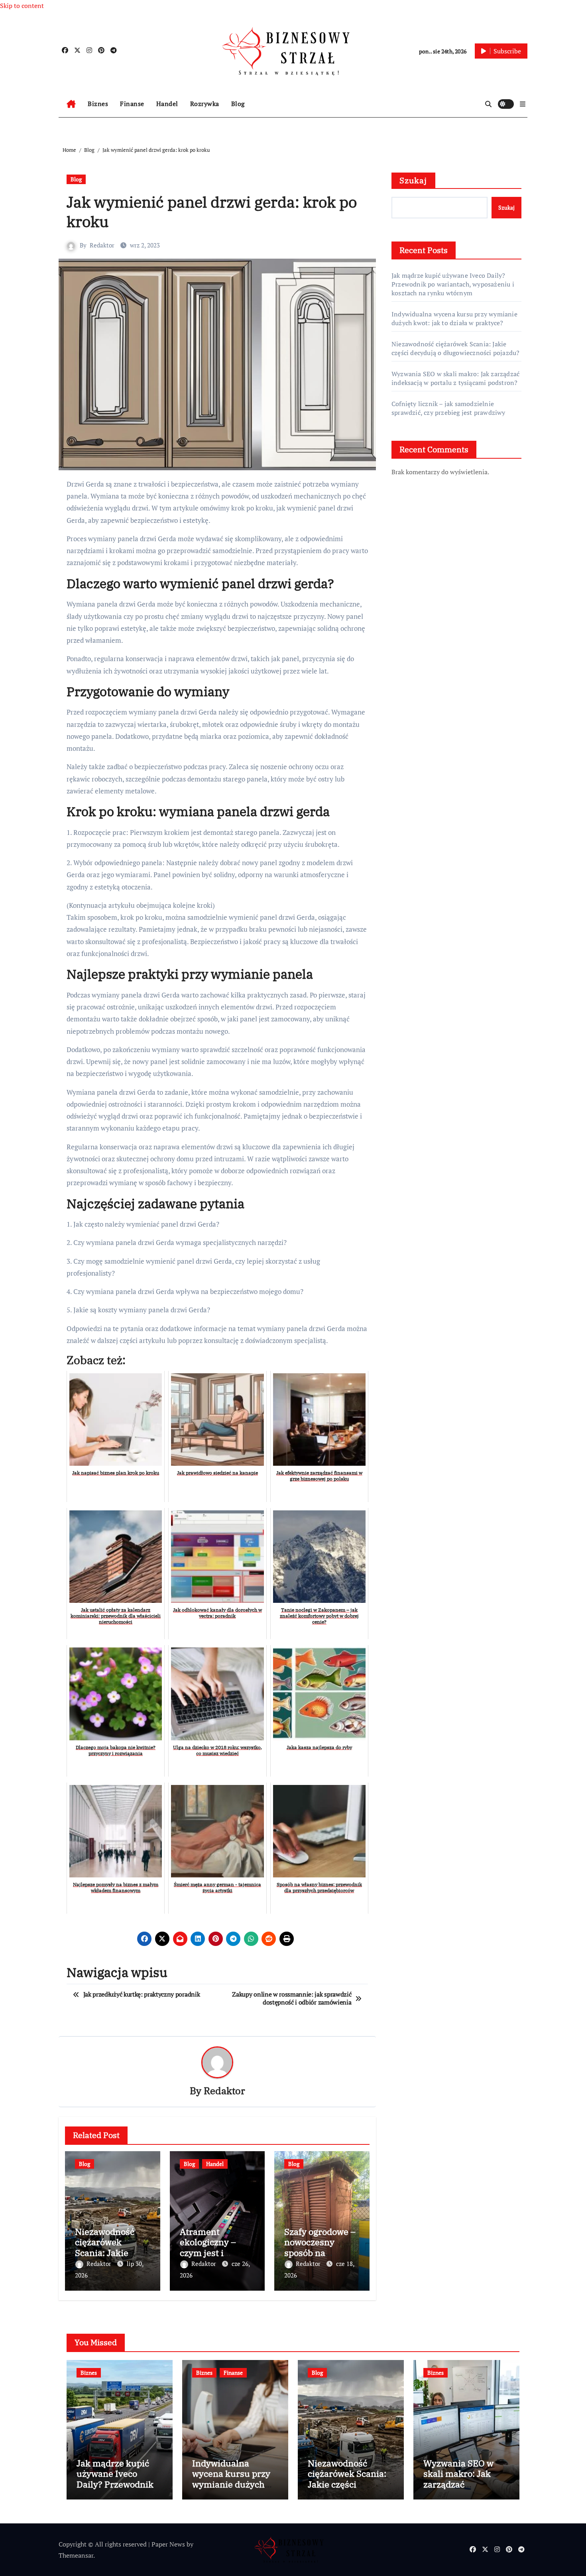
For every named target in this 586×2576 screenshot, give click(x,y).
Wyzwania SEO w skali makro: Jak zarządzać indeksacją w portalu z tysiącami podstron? (455, 378)
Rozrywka (205, 104)
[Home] (71, 104)
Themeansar (76, 2555)
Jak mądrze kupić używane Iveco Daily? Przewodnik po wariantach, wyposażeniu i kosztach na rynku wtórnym (453, 284)
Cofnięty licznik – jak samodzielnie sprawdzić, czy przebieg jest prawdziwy (448, 408)
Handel (167, 104)
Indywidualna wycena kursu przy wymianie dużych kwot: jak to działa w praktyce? (454, 318)
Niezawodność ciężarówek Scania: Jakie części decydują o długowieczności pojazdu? (455, 348)
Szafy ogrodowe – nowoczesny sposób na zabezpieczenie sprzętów (320, 2253)
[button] (523, 104)
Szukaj (413, 180)
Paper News (168, 2544)
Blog (238, 104)
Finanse (132, 104)
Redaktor (102, 245)
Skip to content (22, 6)
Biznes (98, 104)
